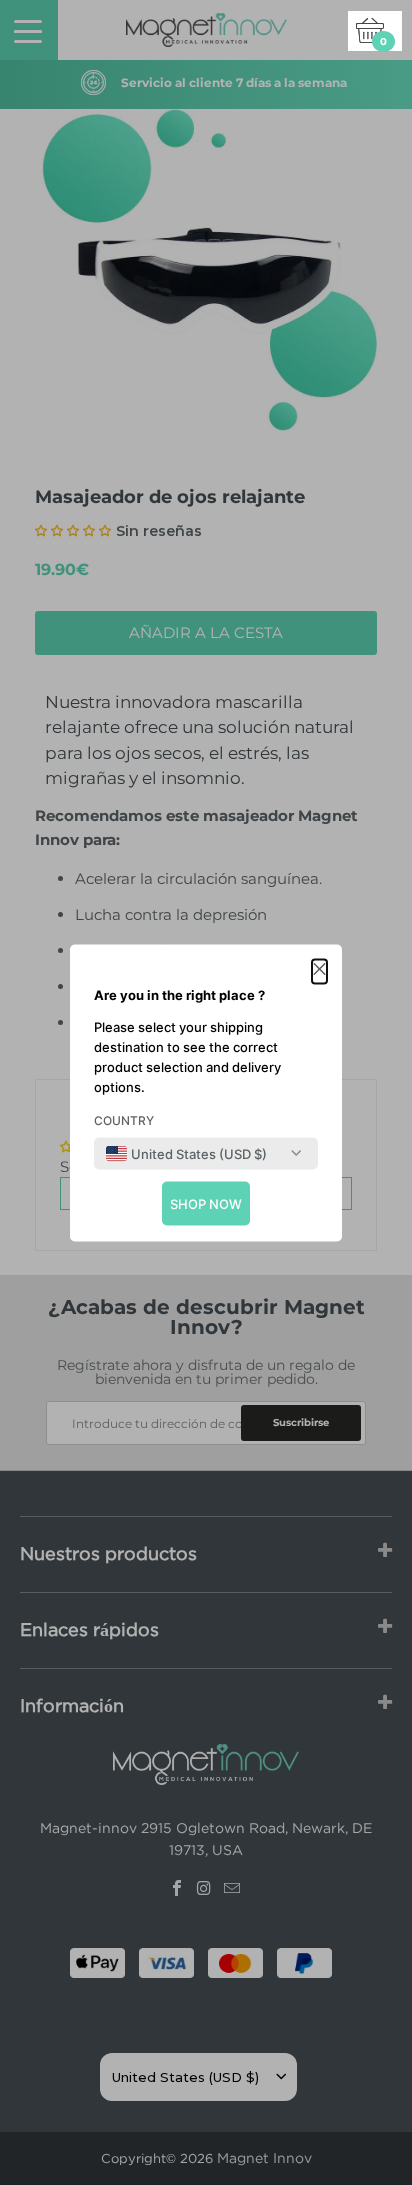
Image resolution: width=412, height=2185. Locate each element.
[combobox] (186, 1153)
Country (124, 1119)
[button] (319, 971)
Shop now (206, 1203)
